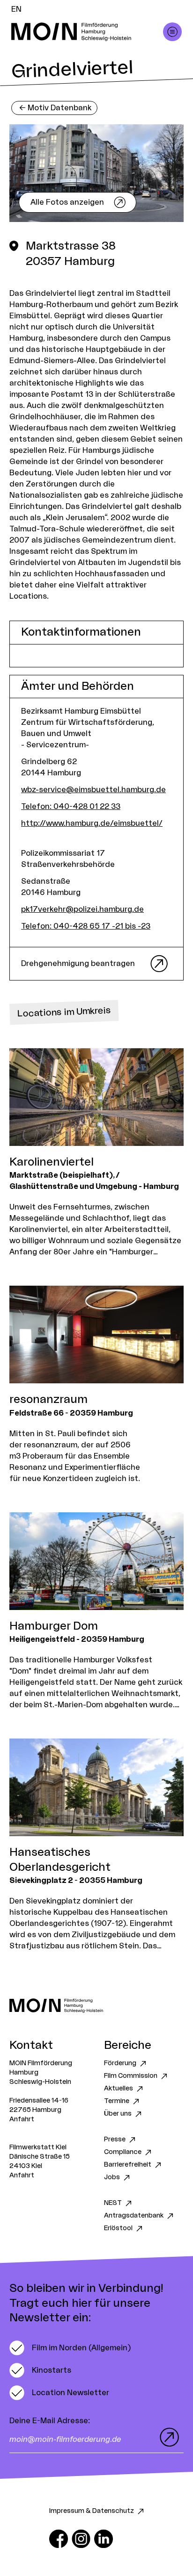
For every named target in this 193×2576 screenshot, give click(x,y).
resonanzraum (48, 1400)
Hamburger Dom (54, 1626)
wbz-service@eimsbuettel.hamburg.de (93, 790)
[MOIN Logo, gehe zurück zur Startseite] (87, 32)
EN (16, 9)
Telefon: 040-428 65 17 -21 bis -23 (86, 926)
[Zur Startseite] (96, 2006)
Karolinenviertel (52, 1162)
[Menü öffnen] (172, 32)
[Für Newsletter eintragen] (167, 2437)
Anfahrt (22, 2119)
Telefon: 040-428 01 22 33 (71, 807)
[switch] (70, 2348)
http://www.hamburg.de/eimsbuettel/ (92, 823)
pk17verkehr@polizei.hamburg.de (82, 909)
